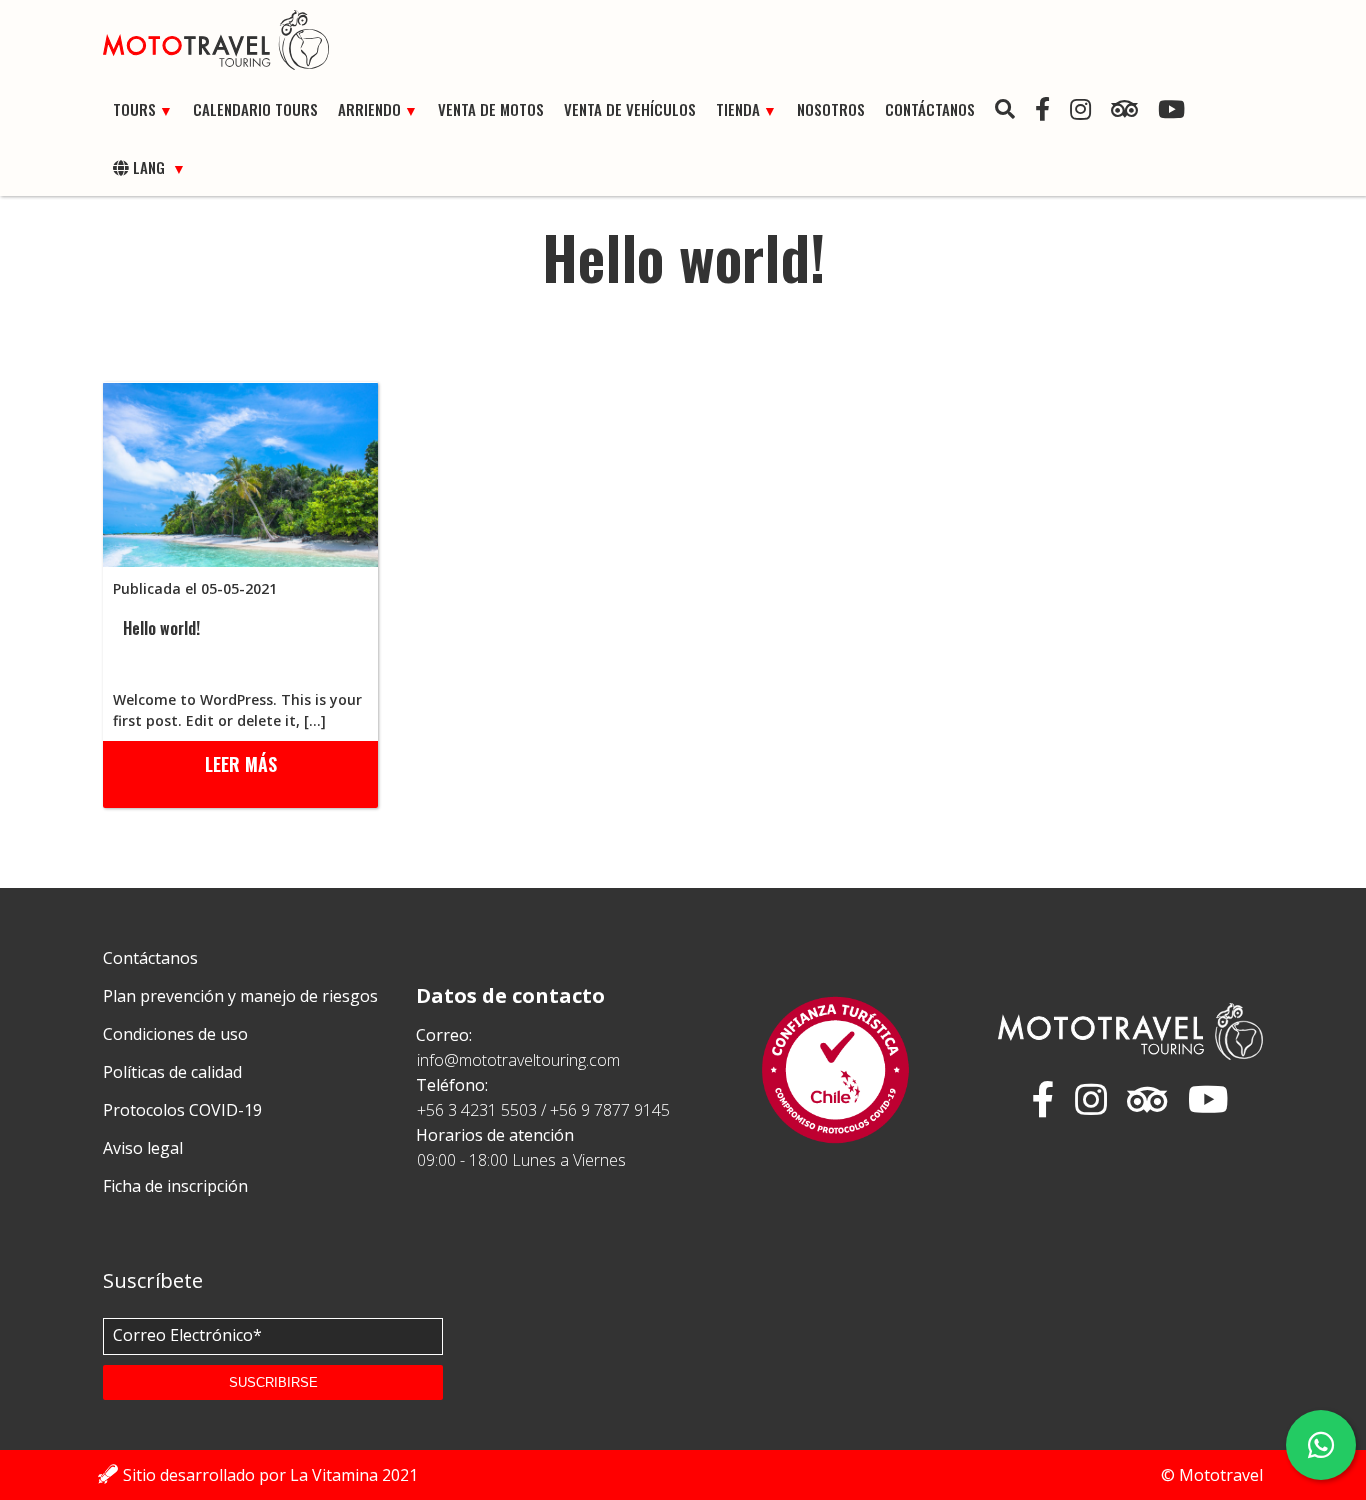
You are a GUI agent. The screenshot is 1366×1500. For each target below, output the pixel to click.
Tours (134, 109)
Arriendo (369, 109)
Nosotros (831, 109)
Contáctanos (930, 109)
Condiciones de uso (175, 1034)
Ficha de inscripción (175, 1186)
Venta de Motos (491, 109)
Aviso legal (143, 1148)
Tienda (738, 109)
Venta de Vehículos (630, 109)
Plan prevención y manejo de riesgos (240, 996)
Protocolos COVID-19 (182, 1110)
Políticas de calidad (172, 1072)
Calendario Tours (255, 109)
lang (149, 167)
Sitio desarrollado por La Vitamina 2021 (270, 1475)
